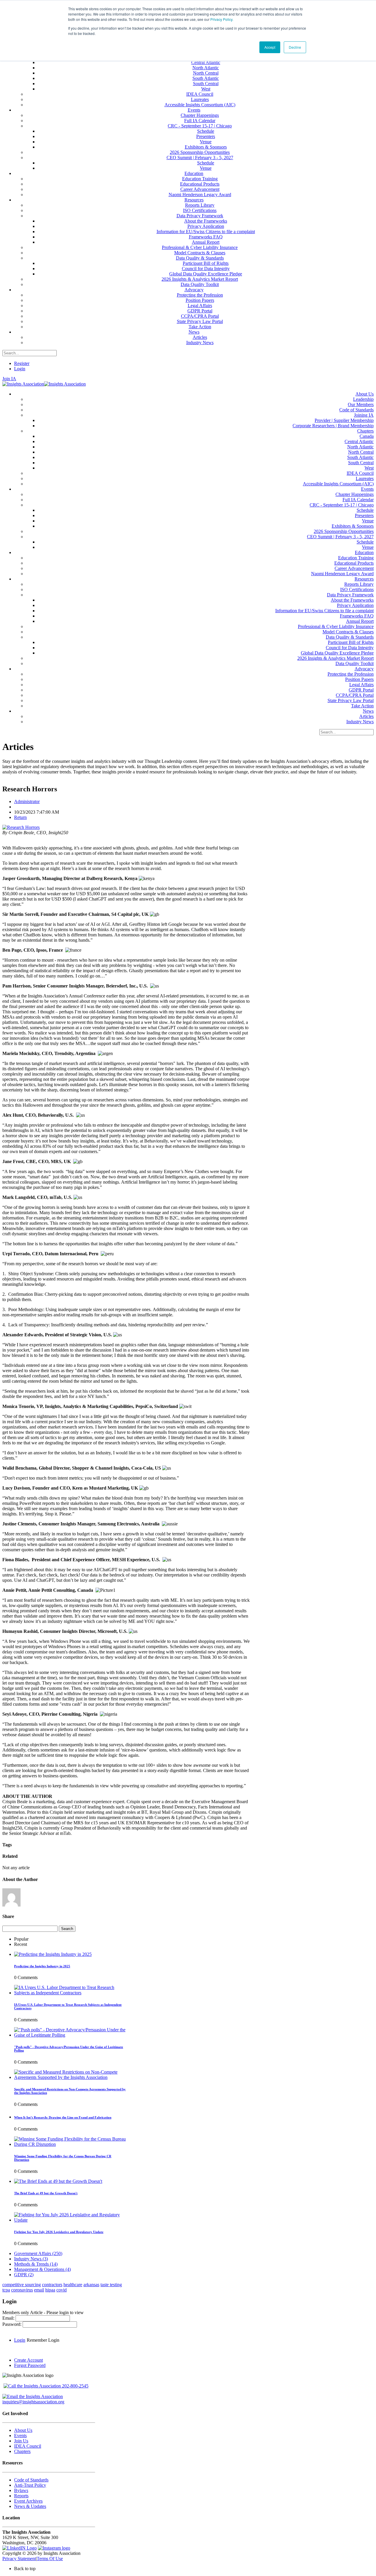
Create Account (28, 2360)
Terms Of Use (50, 2559)
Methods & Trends (36, 2264)
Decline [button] (295, 47)
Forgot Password (30, 2365)
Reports (21, 2496)
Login (20, 369)
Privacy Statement (19, 2559)
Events (20, 2435)
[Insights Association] (23, 384)
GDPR (24, 2275)
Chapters (22, 2451)
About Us (23, 2430)
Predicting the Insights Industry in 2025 (42, 1966)
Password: (12, 2324)
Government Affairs (38, 2253)
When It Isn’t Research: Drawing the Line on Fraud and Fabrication (63, 2117)
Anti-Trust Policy (30, 2485)
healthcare (73, 2285)
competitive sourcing (22, 2285)
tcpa (6, 2290)
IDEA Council (28, 2446)
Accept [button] (270, 47)
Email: (9, 2318)
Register (22, 363)
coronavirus (22, 2290)
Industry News (31, 2259)
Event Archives (28, 2501)
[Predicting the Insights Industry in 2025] (53, 1954)
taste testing (111, 2285)
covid (62, 2290)
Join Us (21, 2441)
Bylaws (21, 2490)
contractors (52, 2285)
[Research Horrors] (21, 827)
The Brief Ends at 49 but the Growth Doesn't (46, 2193)
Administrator (27, 801)
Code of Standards (31, 2480)
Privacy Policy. (222, 19)
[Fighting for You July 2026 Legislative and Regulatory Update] (70, 2220)
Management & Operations (42, 2269)
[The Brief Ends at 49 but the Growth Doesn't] (58, 2181)
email (39, 2290)
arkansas (91, 2285)
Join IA (9, 379)
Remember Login (43, 2340)
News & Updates (30, 2506)
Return (20, 817)
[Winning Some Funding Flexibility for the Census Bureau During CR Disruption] (70, 2144)
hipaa (50, 2290)
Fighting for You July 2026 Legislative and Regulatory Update (59, 2232)
